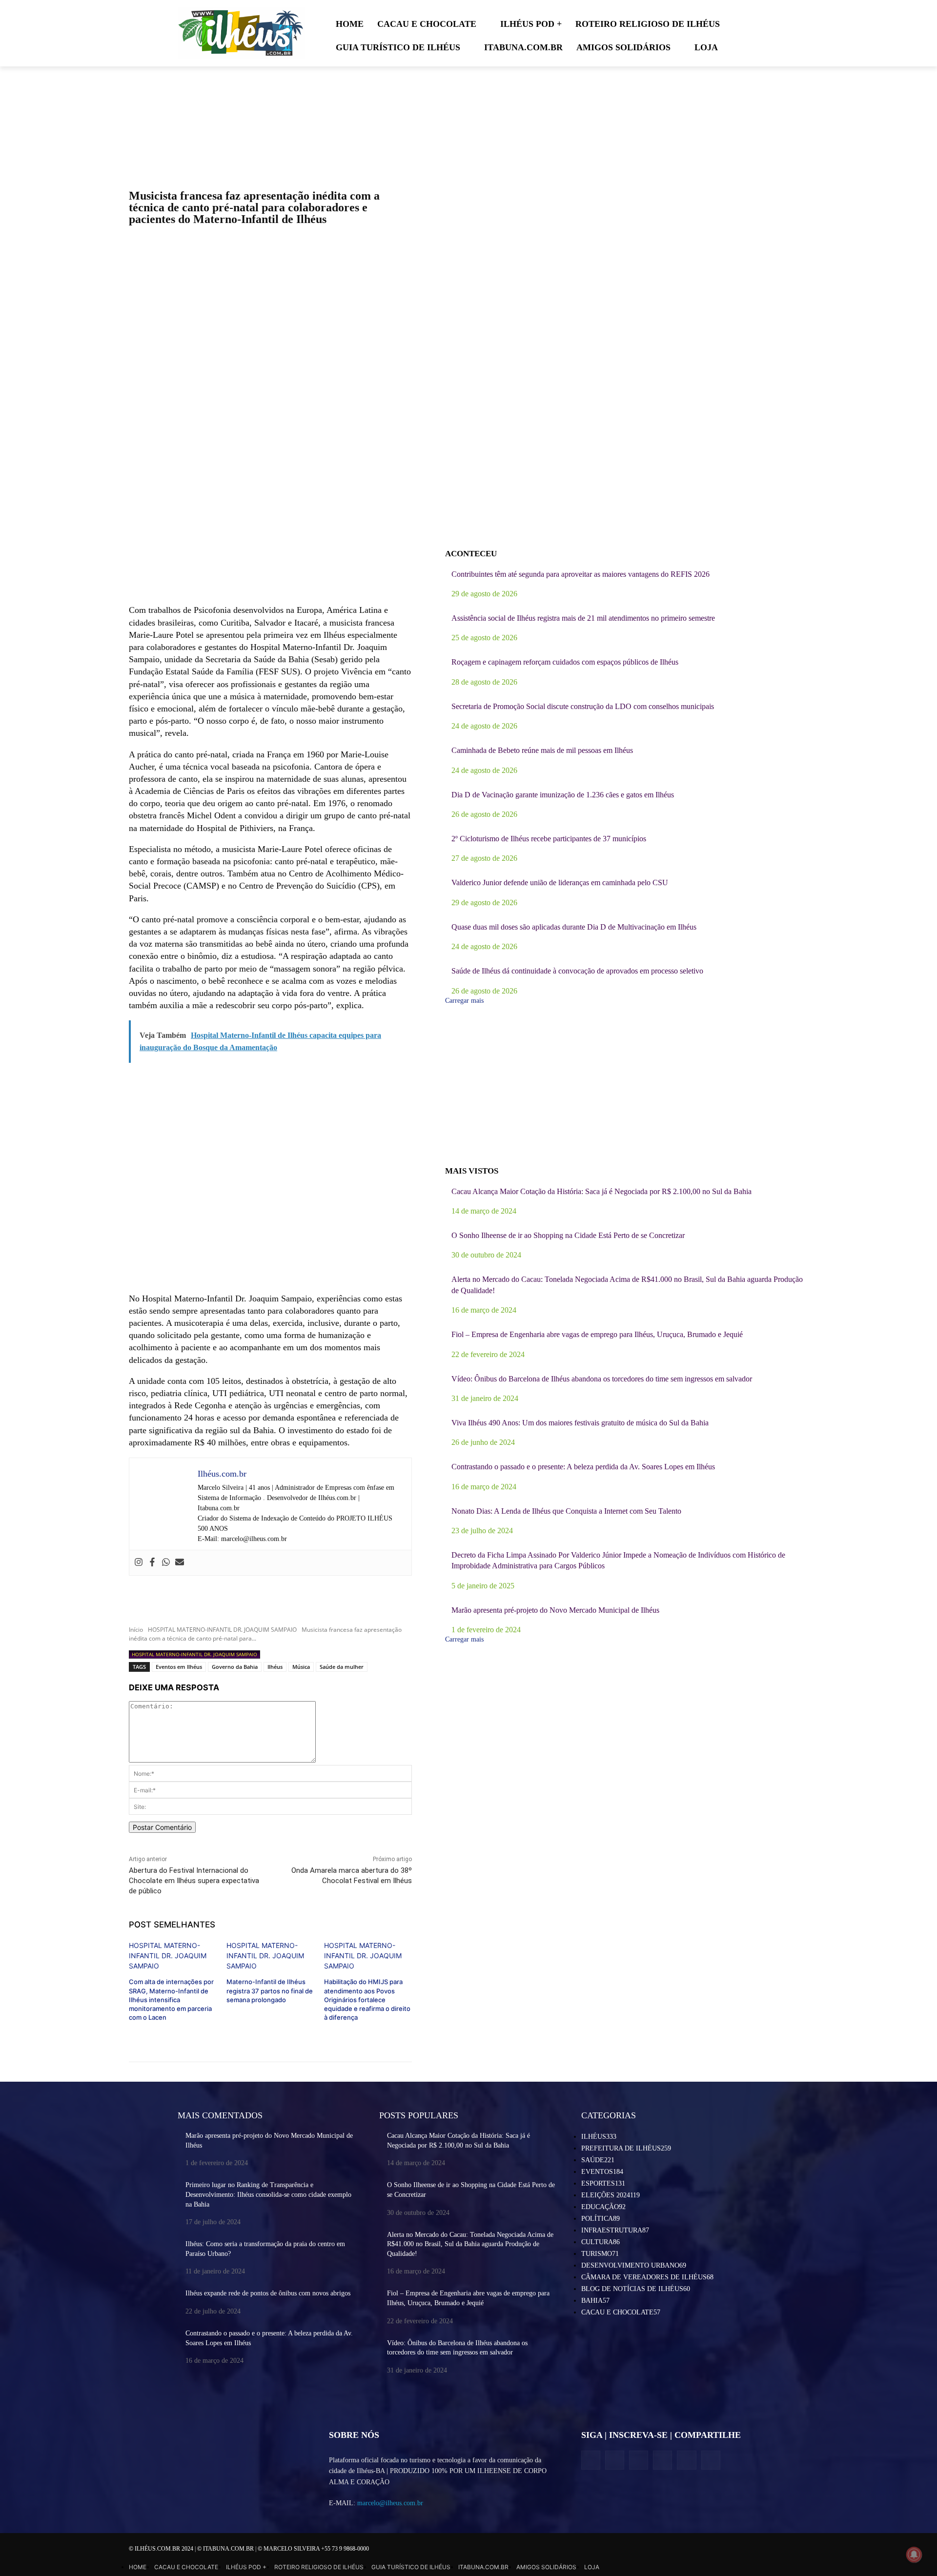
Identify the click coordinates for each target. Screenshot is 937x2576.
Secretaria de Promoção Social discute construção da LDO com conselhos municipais (583, 706)
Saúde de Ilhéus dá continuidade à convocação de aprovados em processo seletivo (577, 971)
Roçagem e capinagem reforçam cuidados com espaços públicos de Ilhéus (565, 662)
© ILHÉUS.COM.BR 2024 (162, 2549)
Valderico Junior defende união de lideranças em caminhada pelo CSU (560, 882)
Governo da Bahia (235, 1667)
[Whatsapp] (166, 1563)
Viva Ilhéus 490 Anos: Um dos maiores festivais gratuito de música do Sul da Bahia (580, 1423)
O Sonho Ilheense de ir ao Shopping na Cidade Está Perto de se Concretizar (568, 1235)
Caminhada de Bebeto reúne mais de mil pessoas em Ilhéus (542, 750)
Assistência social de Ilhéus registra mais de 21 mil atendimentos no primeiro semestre (583, 618)
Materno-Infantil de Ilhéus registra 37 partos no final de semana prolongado (270, 1990)
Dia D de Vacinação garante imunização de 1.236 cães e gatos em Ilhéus (563, 795)
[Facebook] (152, 1563)
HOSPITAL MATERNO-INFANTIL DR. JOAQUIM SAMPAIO (222, 1630)
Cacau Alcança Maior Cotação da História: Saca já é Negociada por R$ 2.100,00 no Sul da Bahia (601, 1191)
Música (301, 1667)
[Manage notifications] (914, 2555)
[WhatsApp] (686, 2460)
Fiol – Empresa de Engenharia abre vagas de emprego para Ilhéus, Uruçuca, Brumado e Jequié (597, 1334)
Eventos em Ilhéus (179, 1667)
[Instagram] (139, 1563)
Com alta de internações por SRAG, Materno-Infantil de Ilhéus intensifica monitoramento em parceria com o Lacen (171, 1999)
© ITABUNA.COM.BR (226, 2549)
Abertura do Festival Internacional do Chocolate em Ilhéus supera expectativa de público (194, 1881)
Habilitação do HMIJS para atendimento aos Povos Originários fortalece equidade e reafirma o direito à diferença (367, 1999)
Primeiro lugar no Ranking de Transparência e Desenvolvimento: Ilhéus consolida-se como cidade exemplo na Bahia (268, 2194)
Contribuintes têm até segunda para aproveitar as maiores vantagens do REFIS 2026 (581, 574)
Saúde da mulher (342, 1667)
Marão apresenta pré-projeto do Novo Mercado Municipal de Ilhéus (555, 1610)
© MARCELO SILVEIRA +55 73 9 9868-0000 (313, 2549)
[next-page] (132, 2033)
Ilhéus (275, 1667)
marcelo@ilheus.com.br (390, 2503)
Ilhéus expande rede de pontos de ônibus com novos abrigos (268, 2293)
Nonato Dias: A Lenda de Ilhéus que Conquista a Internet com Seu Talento (566, 1511)
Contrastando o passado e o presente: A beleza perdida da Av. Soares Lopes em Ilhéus (583, 1467)
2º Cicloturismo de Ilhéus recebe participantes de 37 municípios (549, 839)
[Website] (662, 2460)
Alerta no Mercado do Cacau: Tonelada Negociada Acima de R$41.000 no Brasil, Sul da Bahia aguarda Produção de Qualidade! (470, 2244)
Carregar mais (464, 1001)
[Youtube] (711, 2460)
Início (136, 1630)
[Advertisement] (270, 526)
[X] (639, 2460)
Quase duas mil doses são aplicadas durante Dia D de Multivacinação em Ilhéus (574, 927)
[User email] (180, 1563)
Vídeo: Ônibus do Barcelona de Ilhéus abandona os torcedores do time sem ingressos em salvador (602, 1379)
